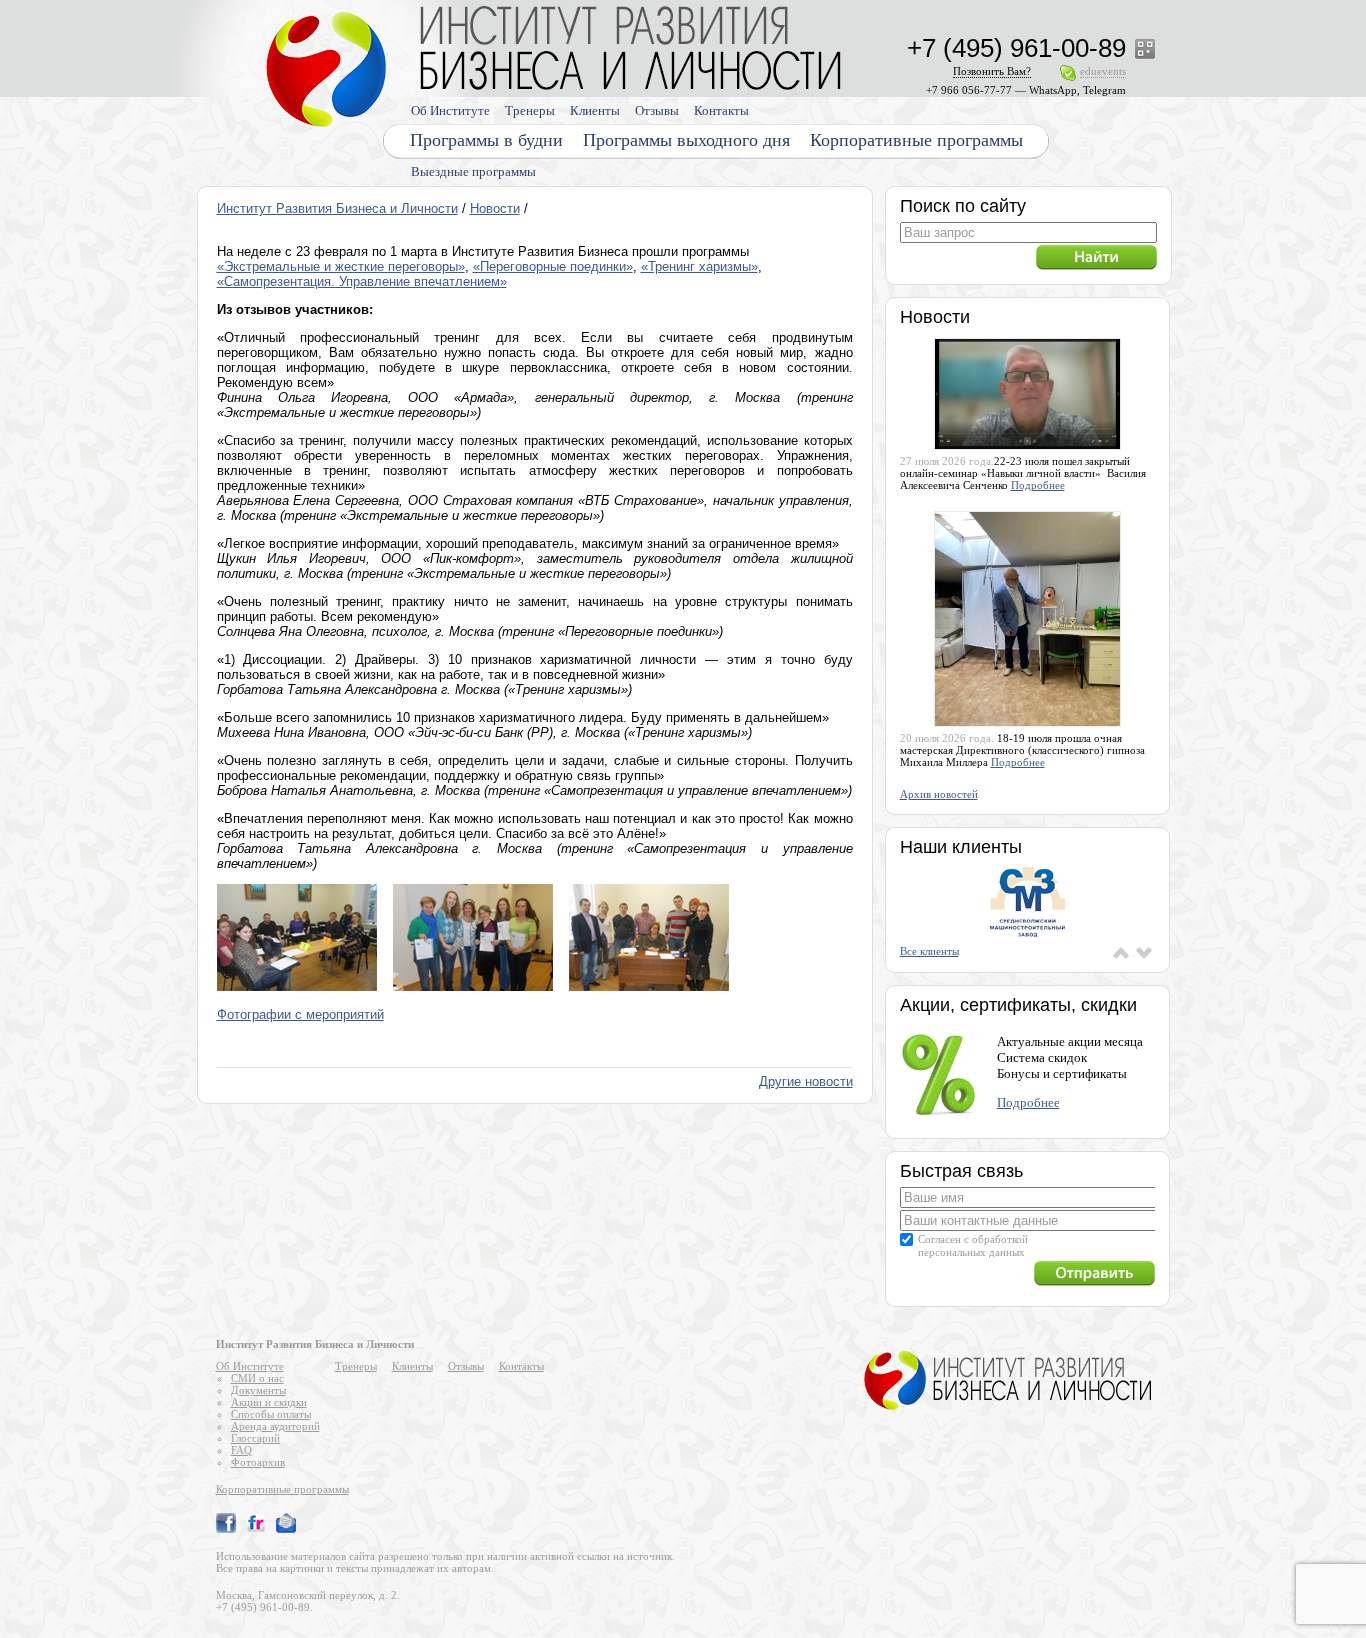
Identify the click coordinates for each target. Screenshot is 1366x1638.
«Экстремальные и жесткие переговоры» (341, 266)
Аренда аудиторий (275, 1426)
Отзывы (657, 110)
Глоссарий (255, 1438)
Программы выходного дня (686, 140)
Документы (258, 1390)
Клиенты (595, 110)
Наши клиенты (961, 847)
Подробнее (1038, 485)
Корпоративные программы (916, 140)
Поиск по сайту (963, 206)
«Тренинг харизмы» (699, 266)
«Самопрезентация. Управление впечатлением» (362, 281)
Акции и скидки (269, 1402)
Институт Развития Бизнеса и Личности (337, 208)
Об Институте (450, 110)
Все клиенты (929, 951)
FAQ (241, 1450)
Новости (495, 208)
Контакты (721, 110)
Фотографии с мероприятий (300, 1014)
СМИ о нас (257, 1378)
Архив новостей (939, 794)
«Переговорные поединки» (553, 266)
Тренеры (530, 110)
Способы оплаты (271, 1414)
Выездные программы (473, 171)
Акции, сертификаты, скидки (1018, 1005)
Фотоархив (258, 1462)
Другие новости (806, 1081)
